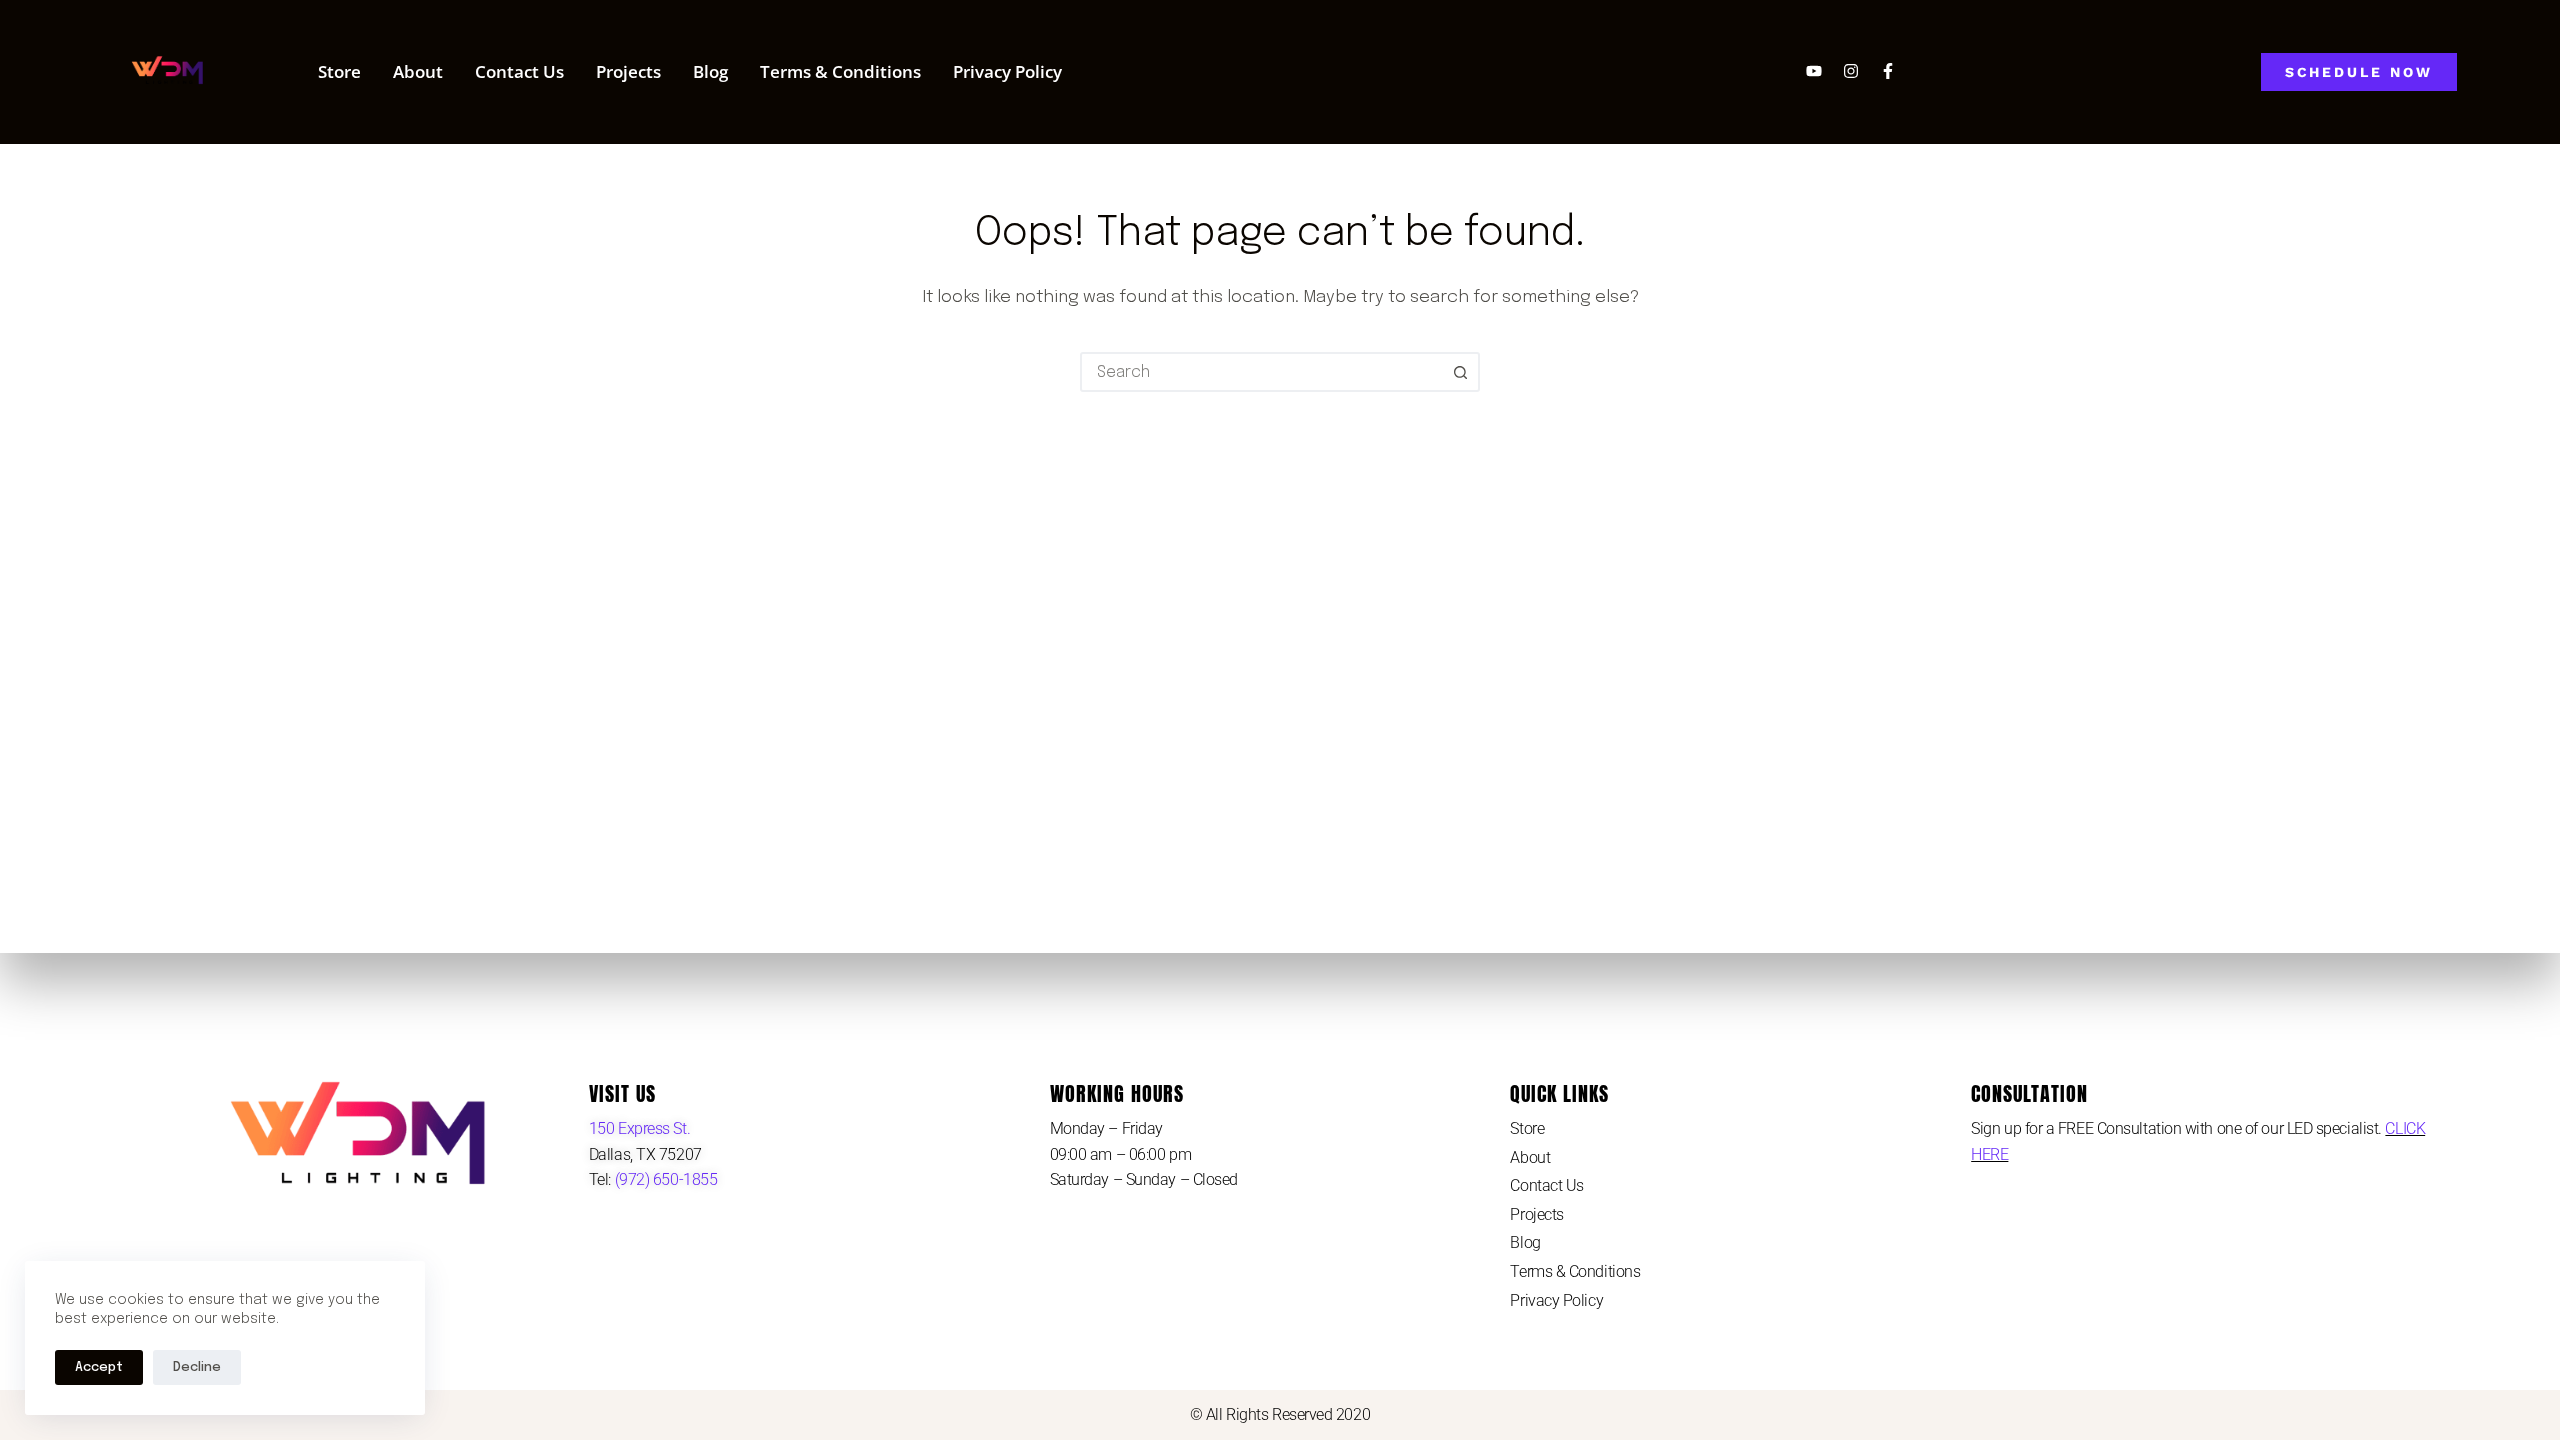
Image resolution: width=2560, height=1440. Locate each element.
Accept (99, 1367)
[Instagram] (1851, 71)
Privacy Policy (1007, 71)
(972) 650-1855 (664, 1179)
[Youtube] (1814, 71)
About (418, 71)
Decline (197, 1367)
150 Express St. (639, 1128)
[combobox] (1262, 372)
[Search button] (1460, 372)
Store (339, 71)
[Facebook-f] (1888, 71)
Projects (628, 71)
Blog (710, 71)
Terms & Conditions (840, 71)
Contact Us (519, 71)
